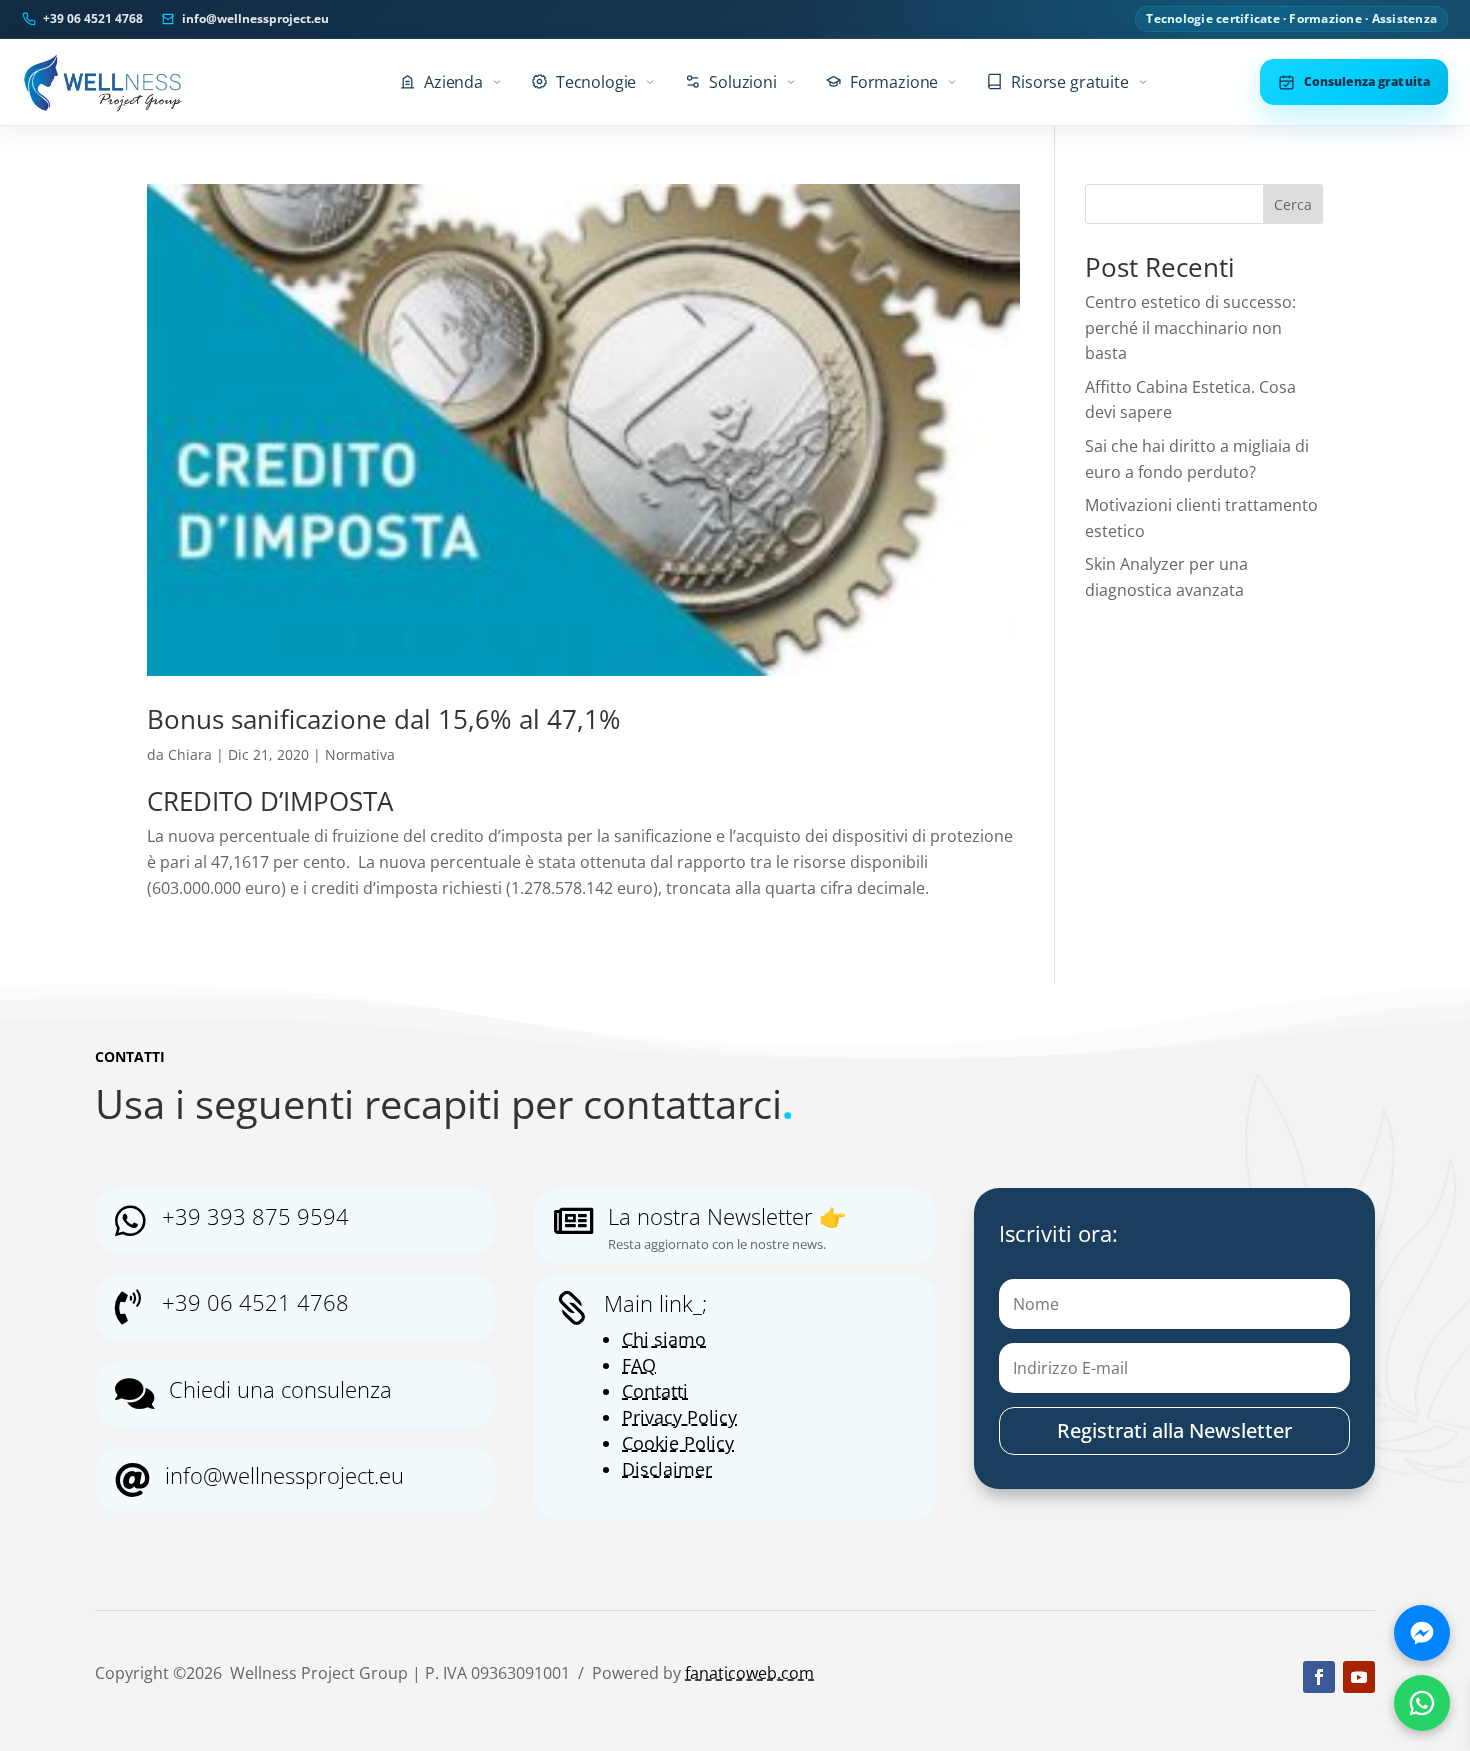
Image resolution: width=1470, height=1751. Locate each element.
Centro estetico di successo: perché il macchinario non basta (1190, 327)
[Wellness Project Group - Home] (103, 82)
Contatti (655, 1391)
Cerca (1293, 204)
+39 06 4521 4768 (93, 19)
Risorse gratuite (1069, 82)
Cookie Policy (678, 1443)
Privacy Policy (679, 1417)
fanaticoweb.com (749, 1673)
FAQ (639, 1365)
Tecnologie (596, 82)
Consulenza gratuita (1367, 81)
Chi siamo (664, 1339)
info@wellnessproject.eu (255, 19)
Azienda (453, 82)
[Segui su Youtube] (1359, 1677)
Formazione (894, 82)
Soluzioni (743, 82)
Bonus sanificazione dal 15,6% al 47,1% (384, 719)
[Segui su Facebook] (1319, 1677)
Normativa (360, 754)
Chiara (190, 754)
